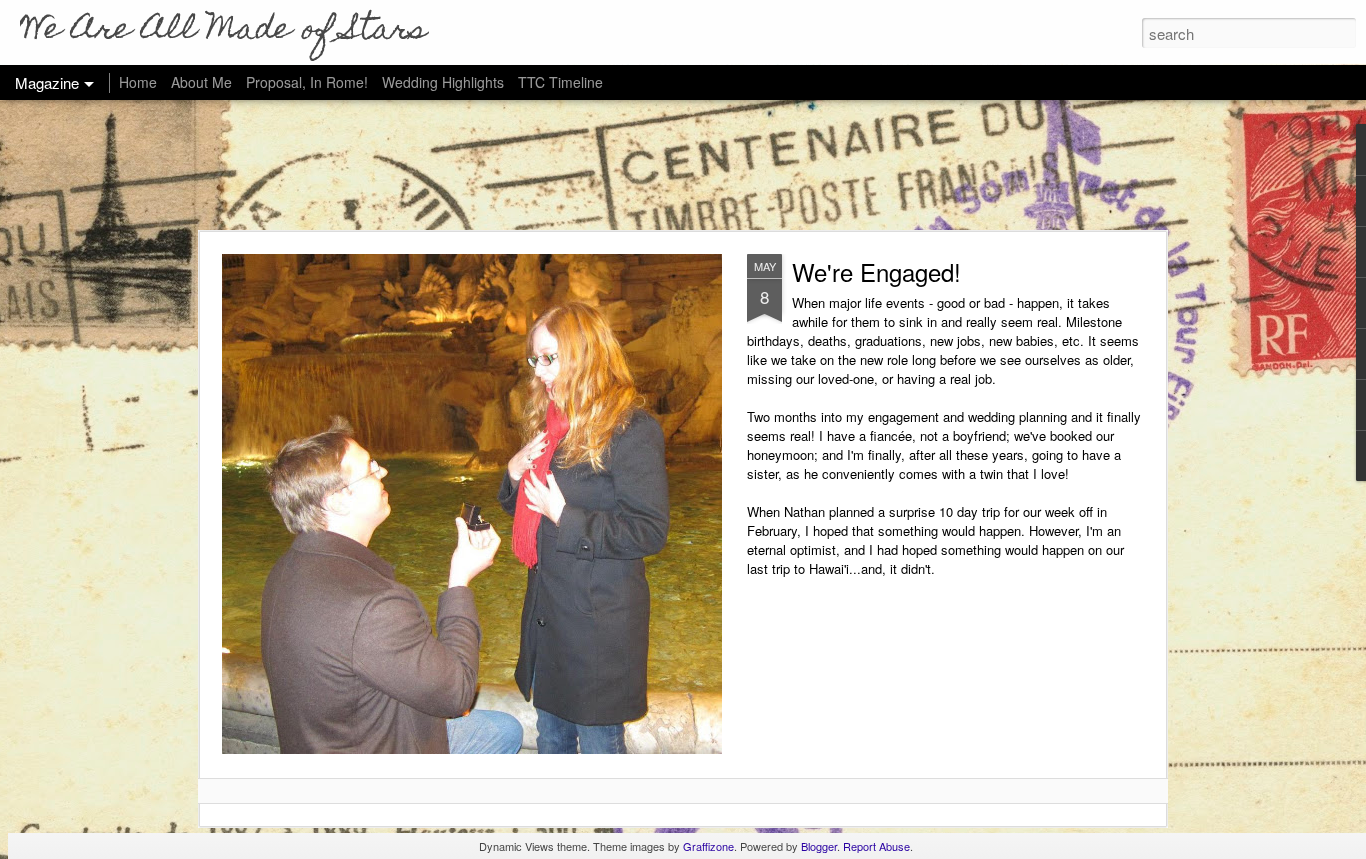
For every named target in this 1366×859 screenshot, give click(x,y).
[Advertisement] (683, 165)
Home (138, 82)
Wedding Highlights (445, 82)
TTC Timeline (560, 82)
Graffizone (708, 846)
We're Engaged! (876, 271)
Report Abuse (876, 846)
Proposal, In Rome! (307, 82)
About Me (201, 82)
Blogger (819, 846)
